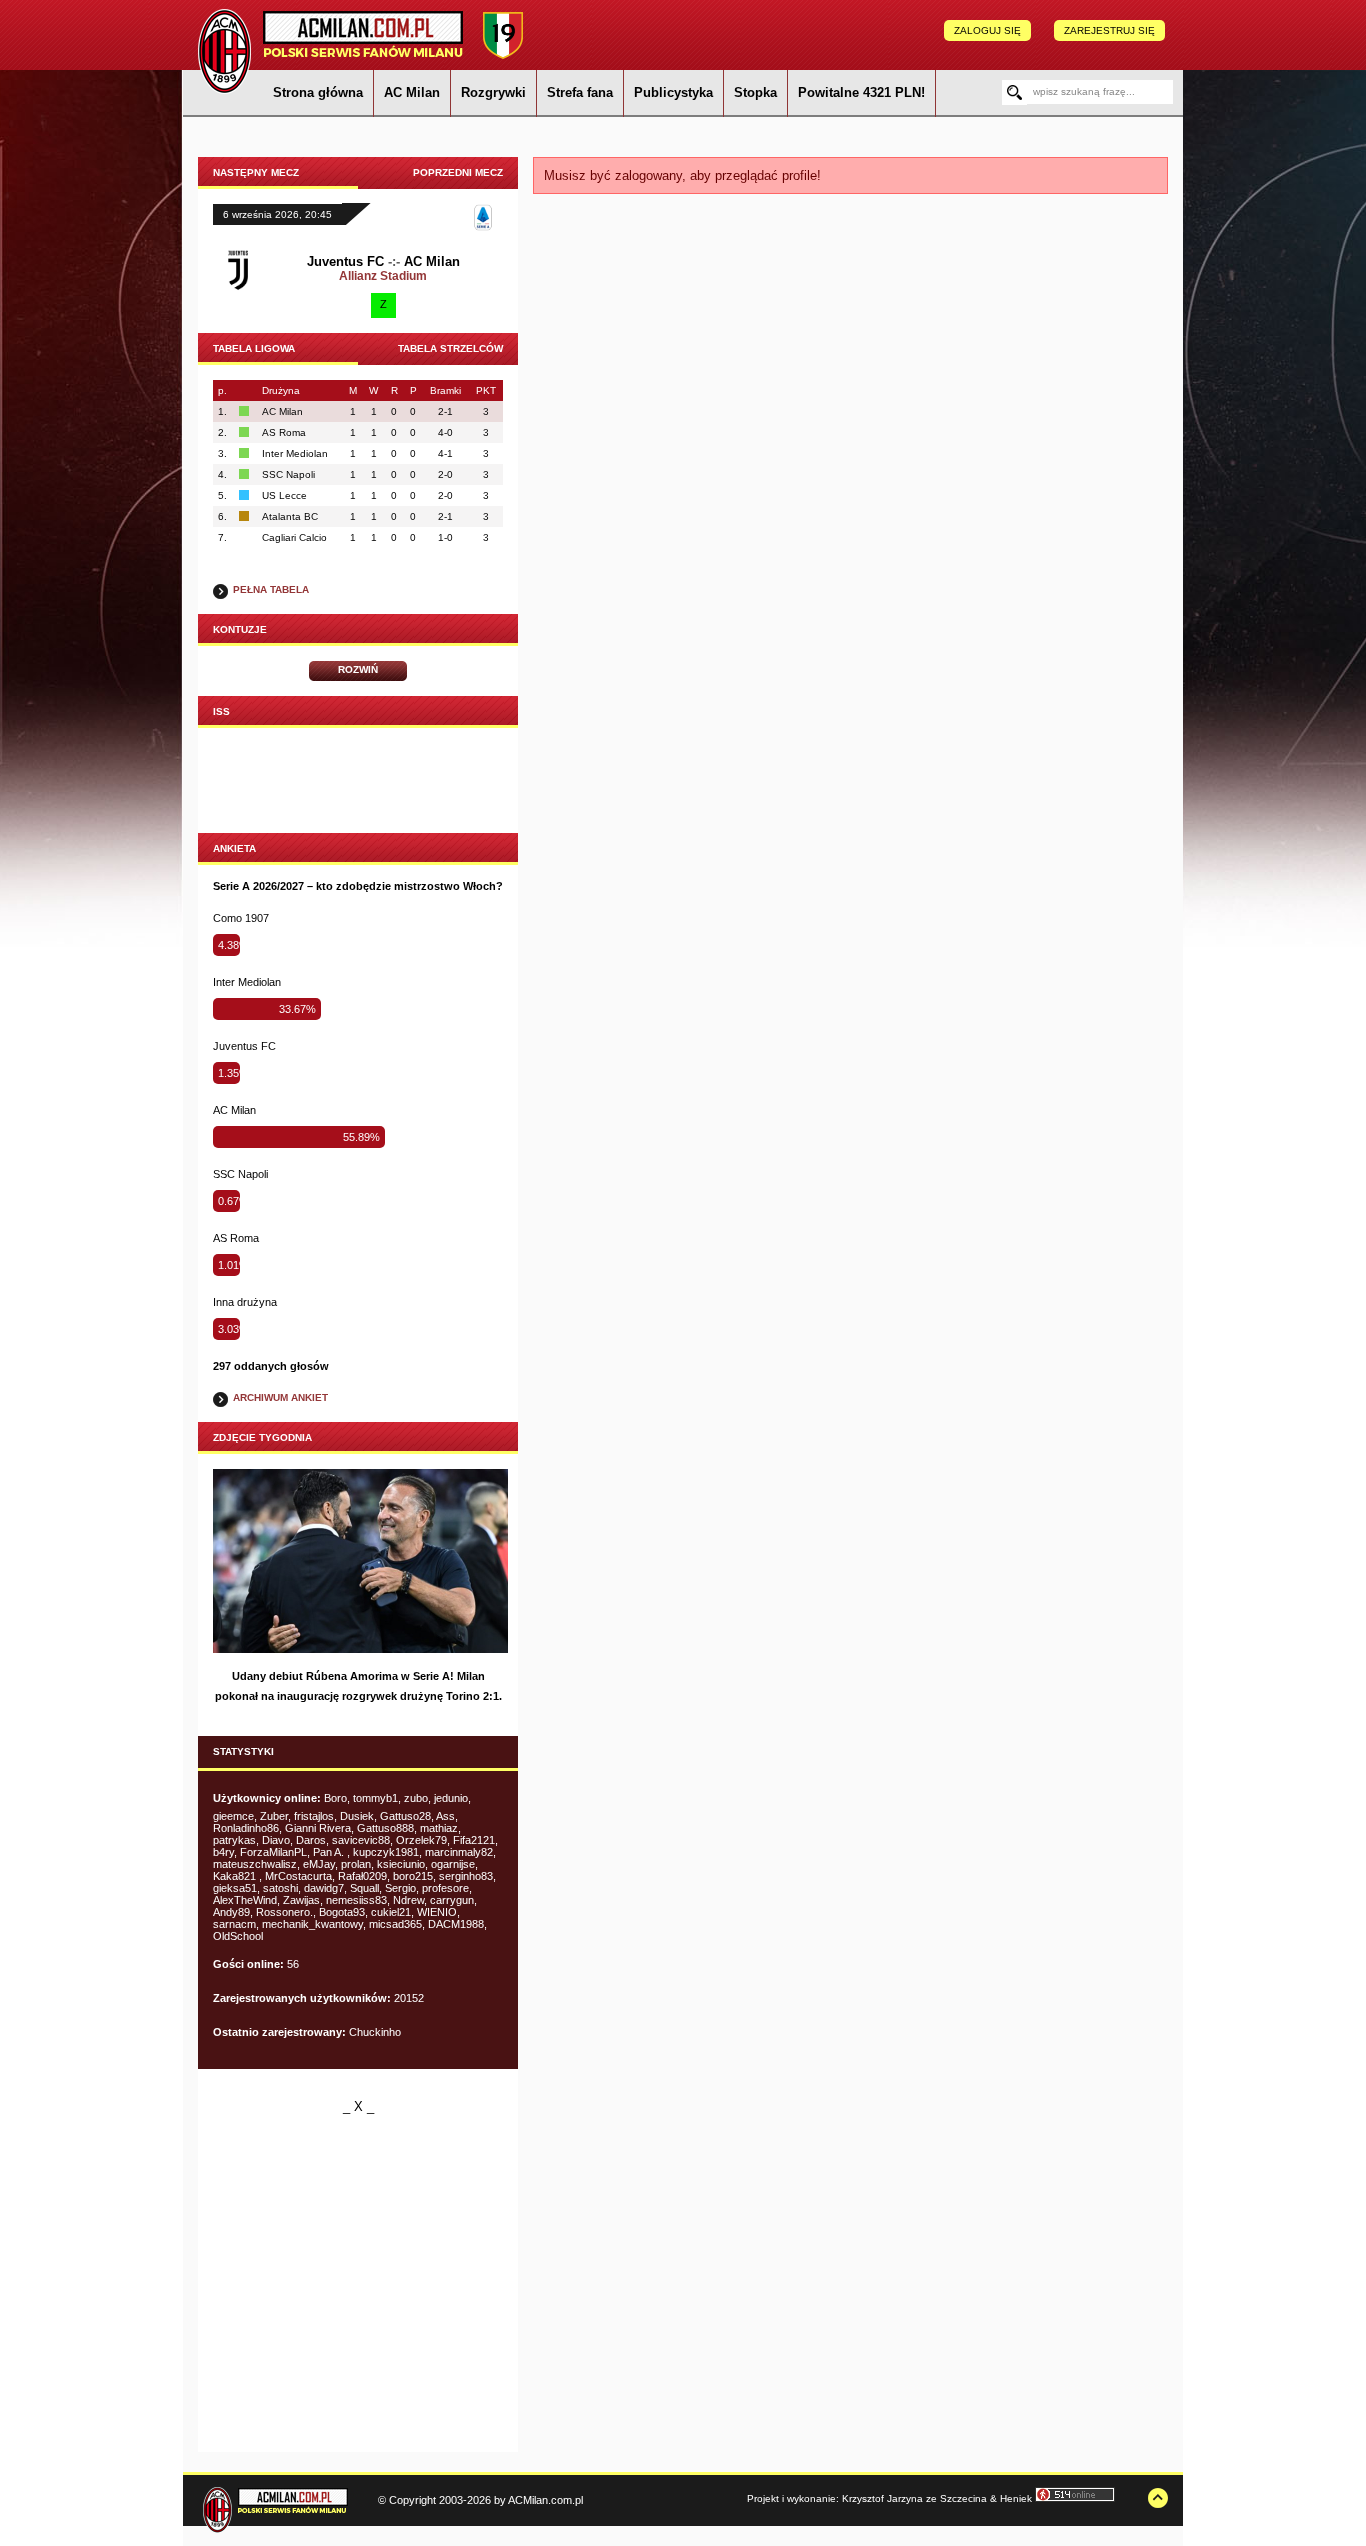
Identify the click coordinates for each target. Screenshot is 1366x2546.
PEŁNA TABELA (271, 589)
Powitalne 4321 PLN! (861, 92)
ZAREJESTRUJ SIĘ (1109, 30)
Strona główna (318, 92)
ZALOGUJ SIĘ (987, 30)
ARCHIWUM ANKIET (280, 1397)
